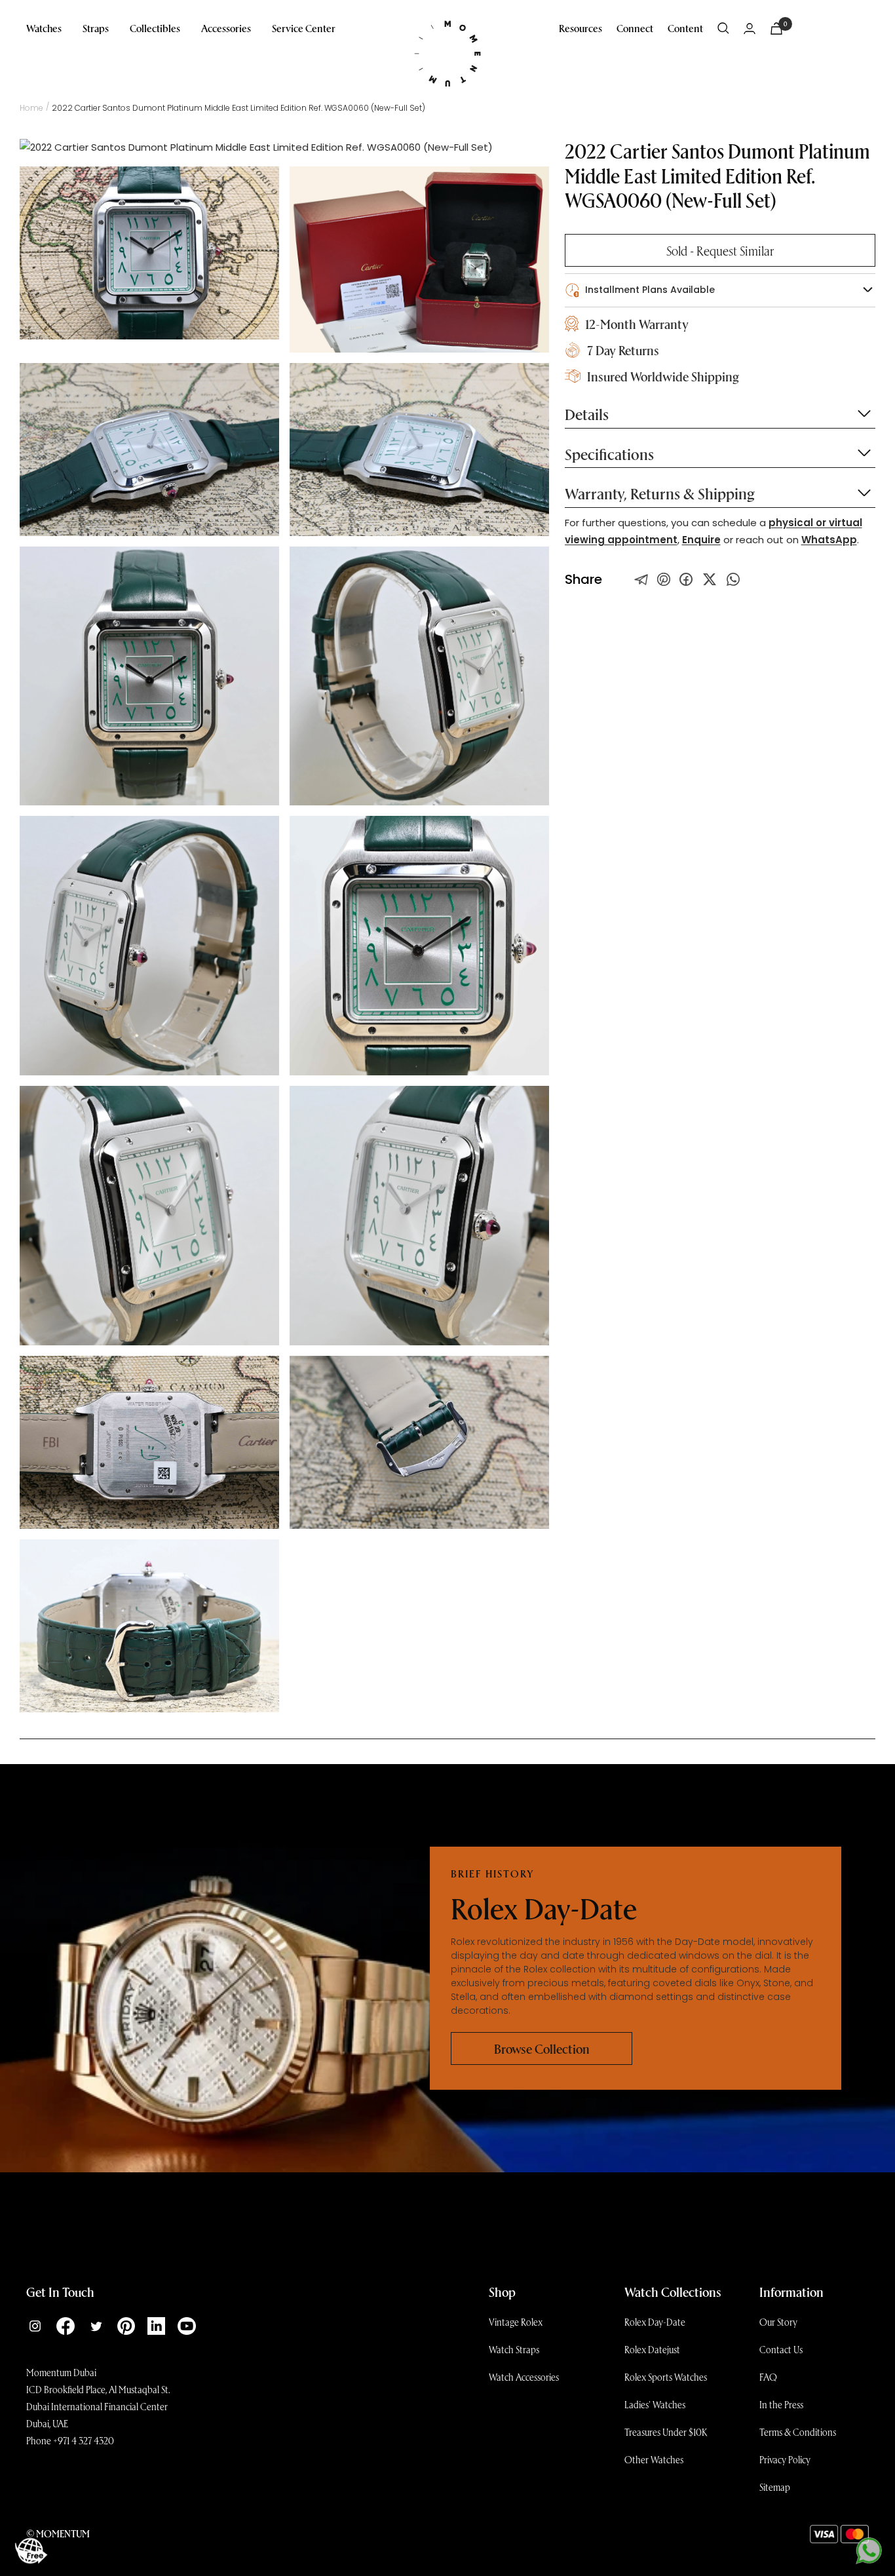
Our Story (778, 2322)
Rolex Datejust (652, 2349)
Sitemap (775, 2487)
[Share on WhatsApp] (733, 579)
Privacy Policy (785, 2459)
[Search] (723, 28)
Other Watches (654, 2459)
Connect (635, 28)
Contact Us (781, 2349)
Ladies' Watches (655, 2404)
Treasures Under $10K (666, 2432)
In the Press (781, 2404)
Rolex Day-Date (655, 2322)
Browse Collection (542, 2048)
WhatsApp (829, 540)
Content (685, 28)
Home (31, 108)
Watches (44, 28)
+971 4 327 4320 (84, 2440)
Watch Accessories (524, 2377)
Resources (581, 28)
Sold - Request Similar (720, 250)
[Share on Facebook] (686, 579)
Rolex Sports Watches (666, 2377)
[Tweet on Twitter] (641, 579)
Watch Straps (514, 2349)
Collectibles (155, 28)
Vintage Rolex (516, 2322)
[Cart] (776, 29)
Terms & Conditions (798, 2432)
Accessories (226, 28)
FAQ (768, 2377)
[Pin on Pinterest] (664, 579)
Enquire (701, 540)
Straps (96, 28)
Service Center (304, 28)
